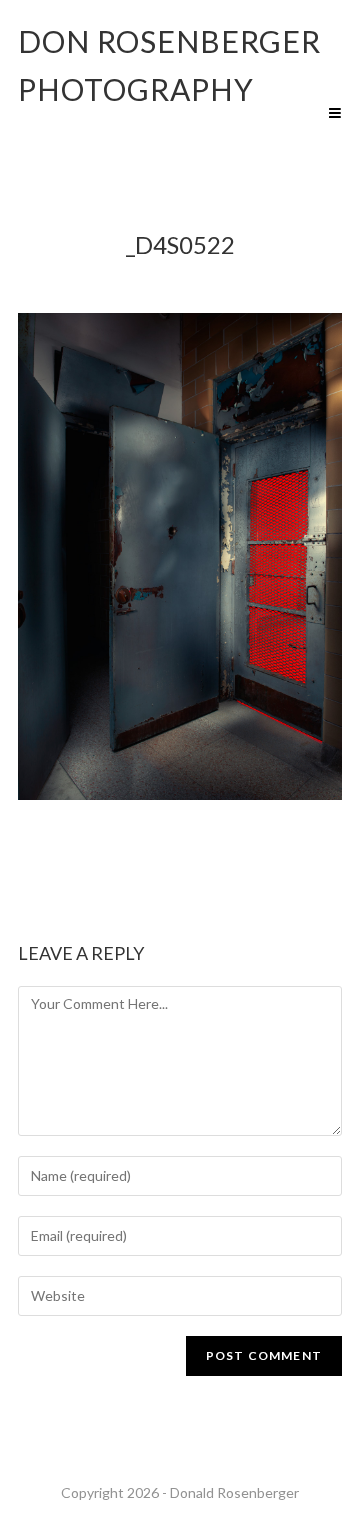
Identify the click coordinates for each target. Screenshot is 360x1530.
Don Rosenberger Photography (169, 65)
